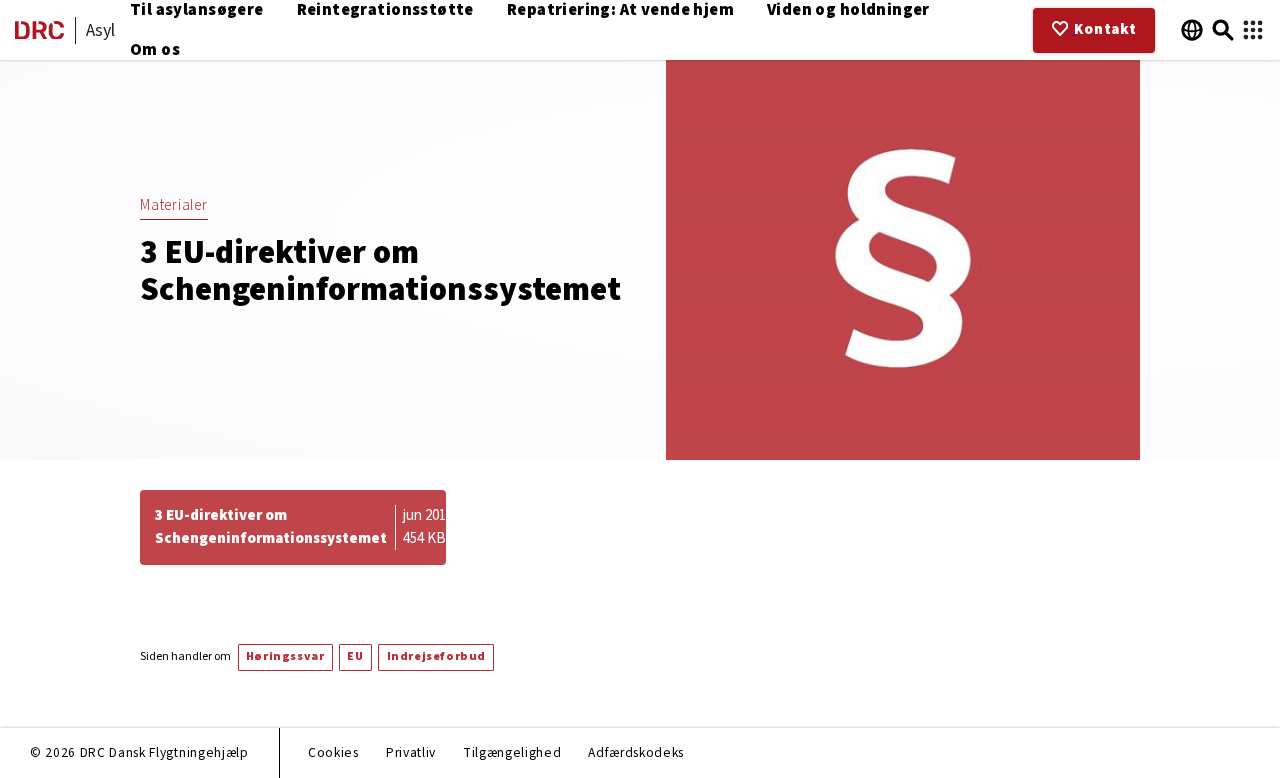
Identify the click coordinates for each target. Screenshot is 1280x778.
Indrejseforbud (436, 656)
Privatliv (411, 752)
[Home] (39, 34)
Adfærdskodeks (636, 752)
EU (355, 656)
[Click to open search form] (1224, 30)
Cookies (333, 752)
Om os (155, 50)
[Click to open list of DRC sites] (1253, 30)
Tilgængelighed (512, 752)
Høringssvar (285, 656)
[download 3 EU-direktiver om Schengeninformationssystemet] (293, 527)
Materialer (174, 205)
